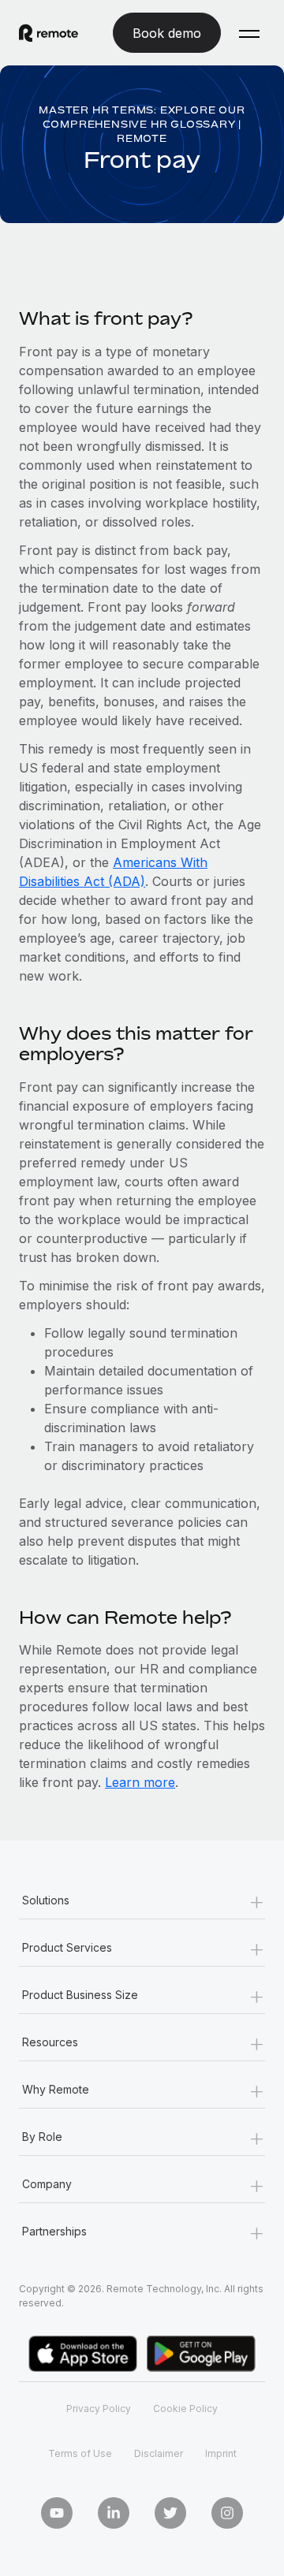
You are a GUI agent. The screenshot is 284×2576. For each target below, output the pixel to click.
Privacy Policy (99, 2408)
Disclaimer (159, 2453)
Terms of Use (80, 2453)
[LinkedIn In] (114, 2513)
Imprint (221, 2453)
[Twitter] (170, 2513)
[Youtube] (57, 2513)
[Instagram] (227, 2513)
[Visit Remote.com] (49, 33)
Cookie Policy (185, 2408)
